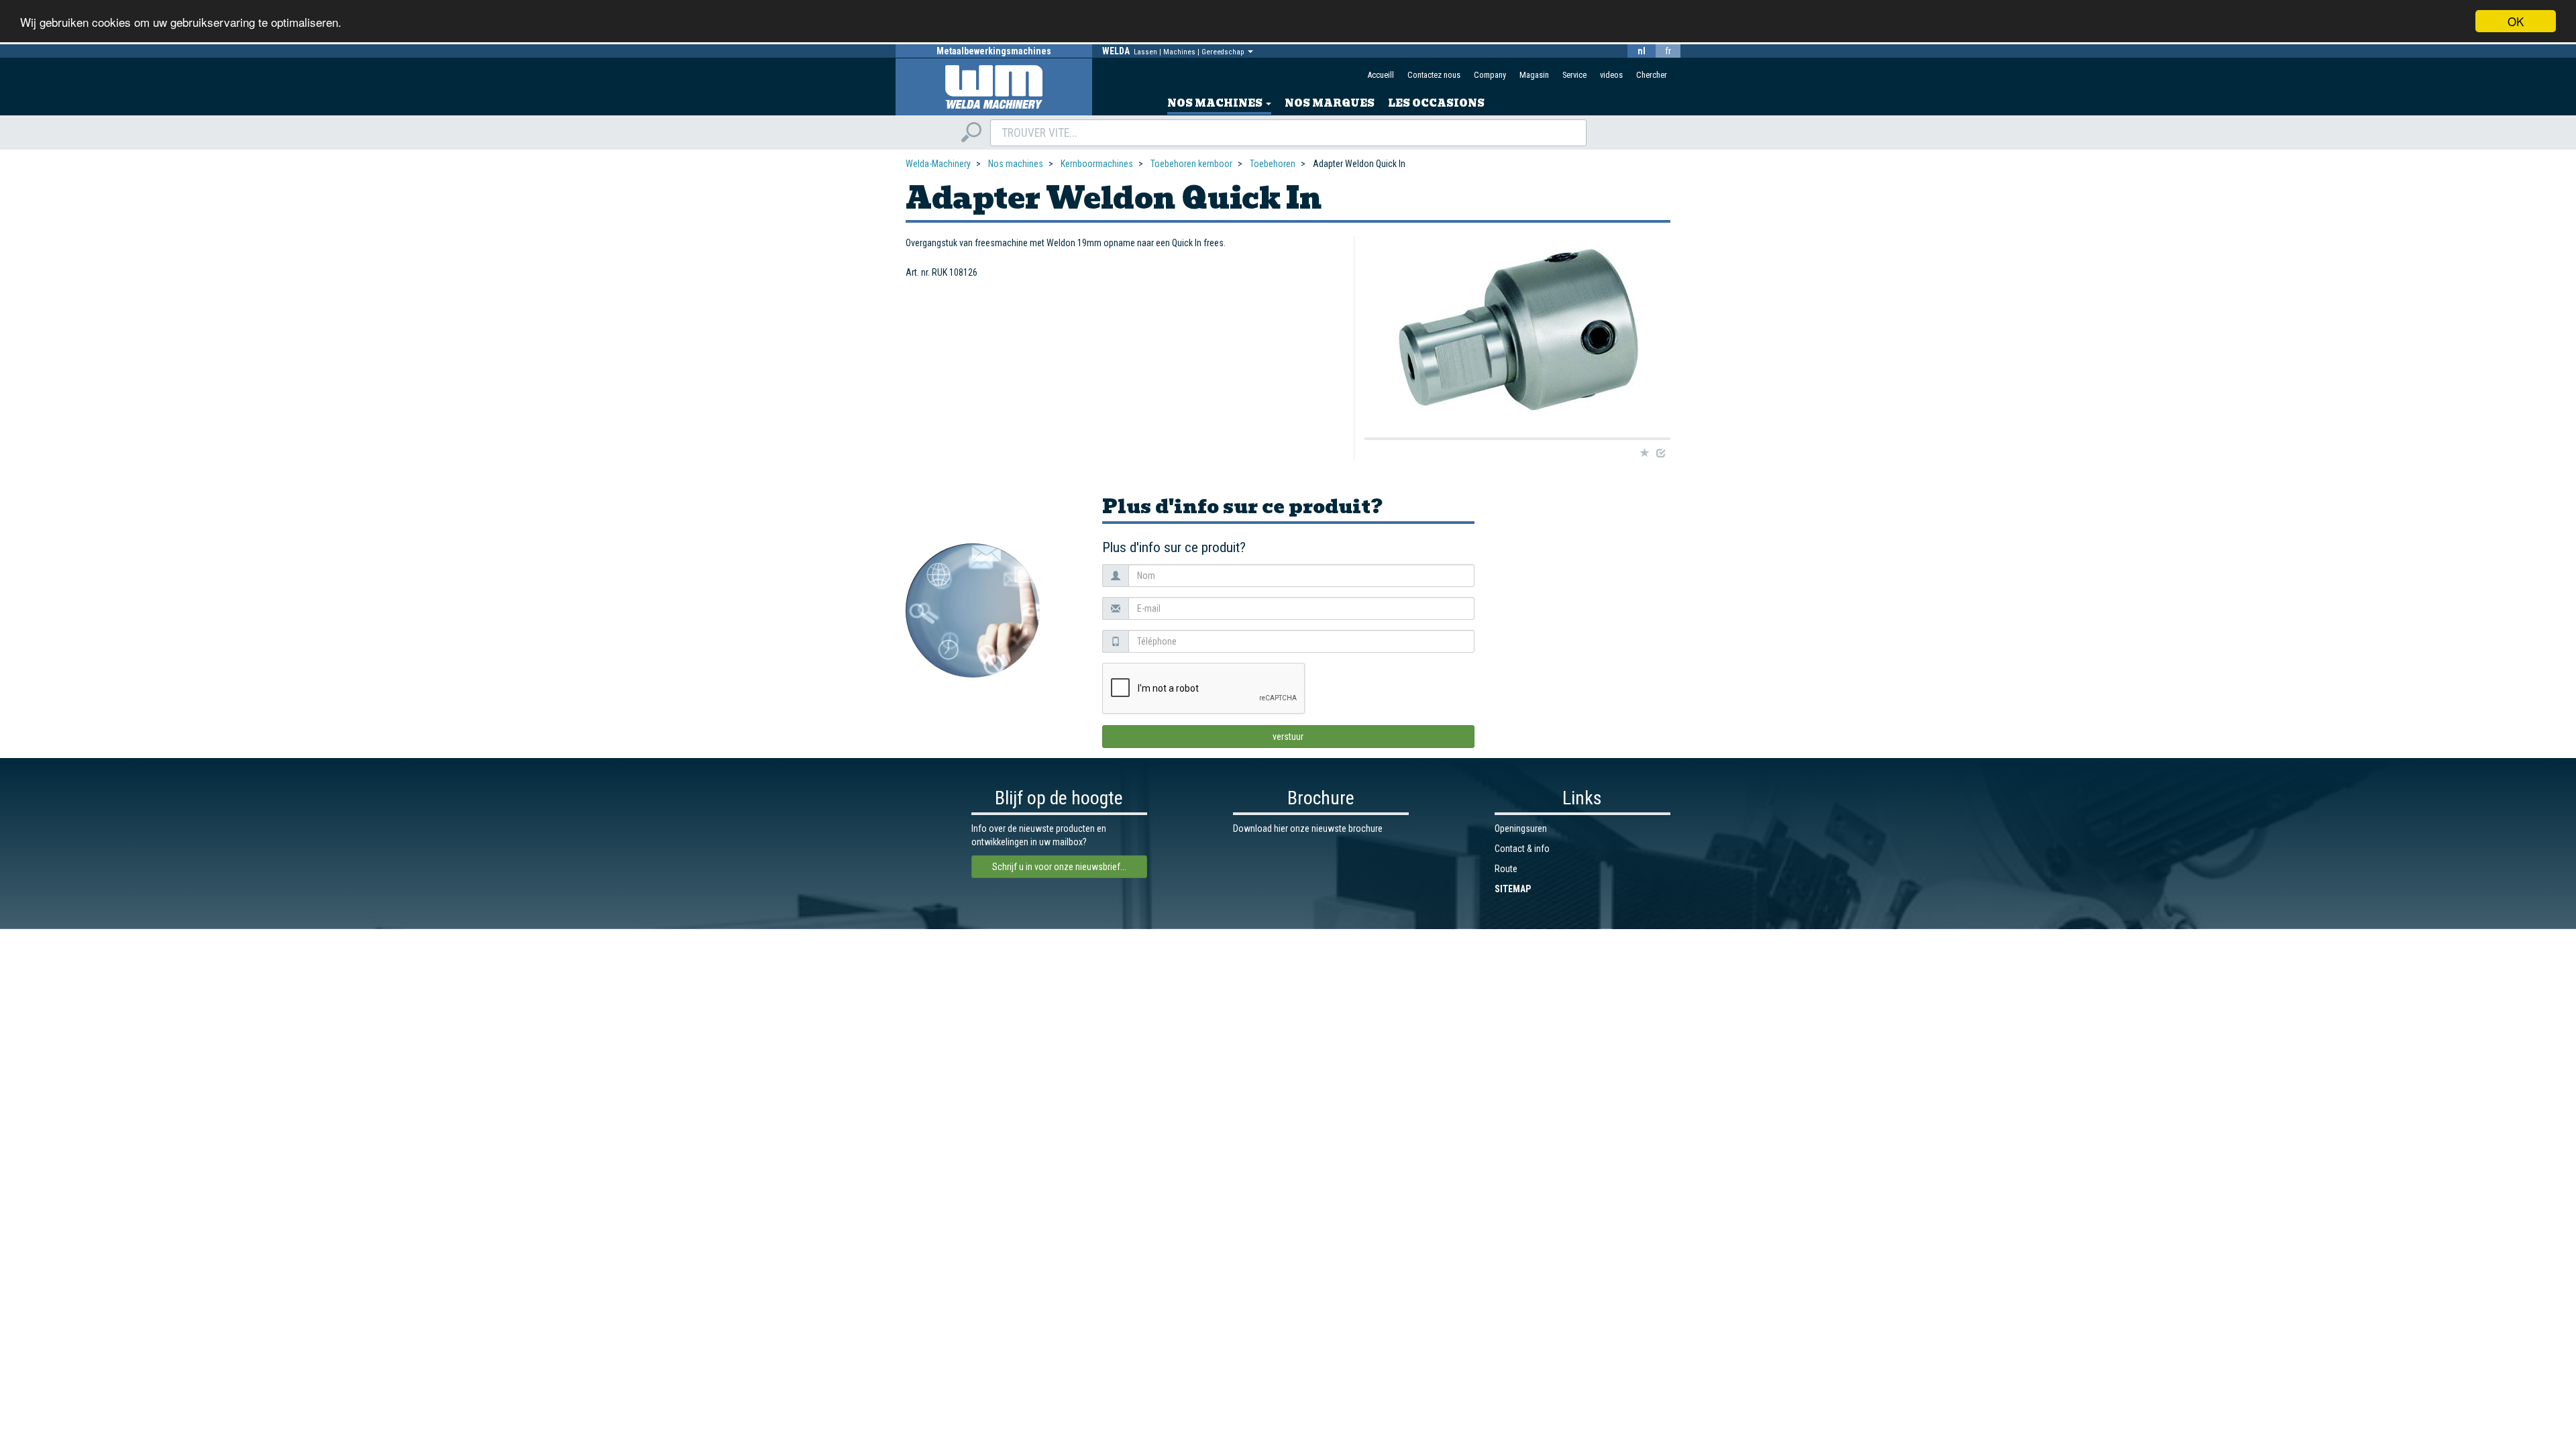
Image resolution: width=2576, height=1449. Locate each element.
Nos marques (1330, 103)
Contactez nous (1434, 75)
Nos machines (1216, 103)
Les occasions (1436, 103)
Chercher (1652, 75)
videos (1611, 75)
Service (1574, 75)
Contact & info (1522, 849)
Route (1506, 869)
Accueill (1381, 75)
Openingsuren (1521, 828)
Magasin (1534, 75)
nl (1642, 51)
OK (2516, 21)
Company (1490, 75)
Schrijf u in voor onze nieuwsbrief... (1059, 867)
